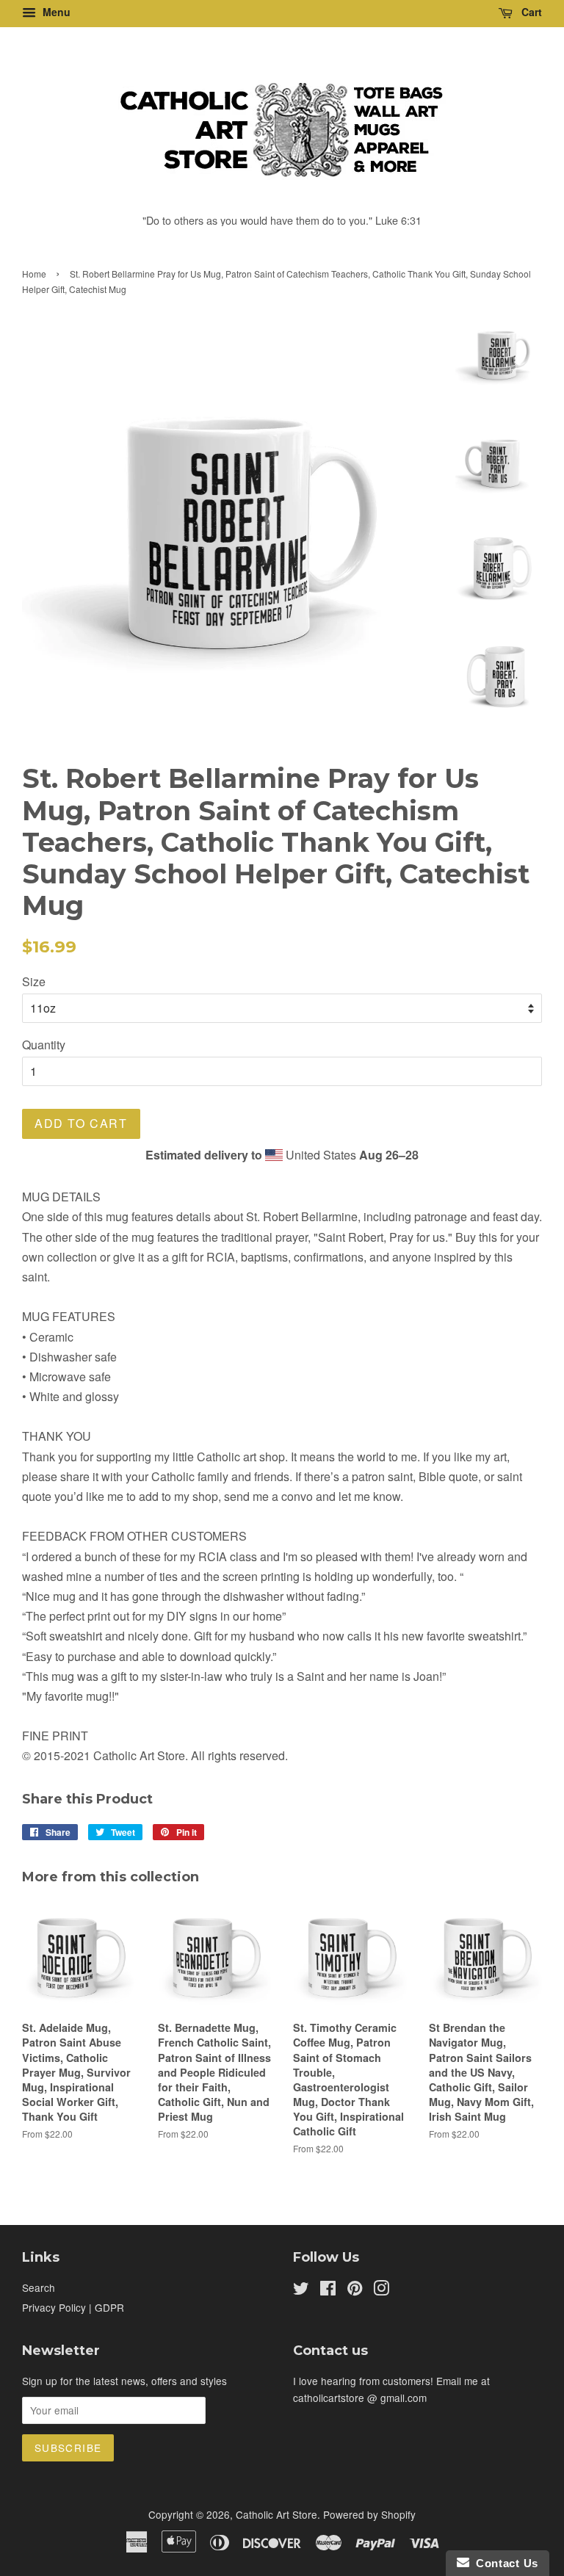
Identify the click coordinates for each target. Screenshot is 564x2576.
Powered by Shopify (369, 2514)
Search (39, 2287)
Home (34, 274)
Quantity (44, 1045)
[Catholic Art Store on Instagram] (381, 2290)
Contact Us (504, 2563)
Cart (530, 12)
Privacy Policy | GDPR (73, 2307)
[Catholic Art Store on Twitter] (301, 2290)
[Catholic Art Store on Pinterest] (355, 2290)
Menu (55, 12)
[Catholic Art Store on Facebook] (328, 2290)
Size (34, 981)
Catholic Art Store (276, 2514)
